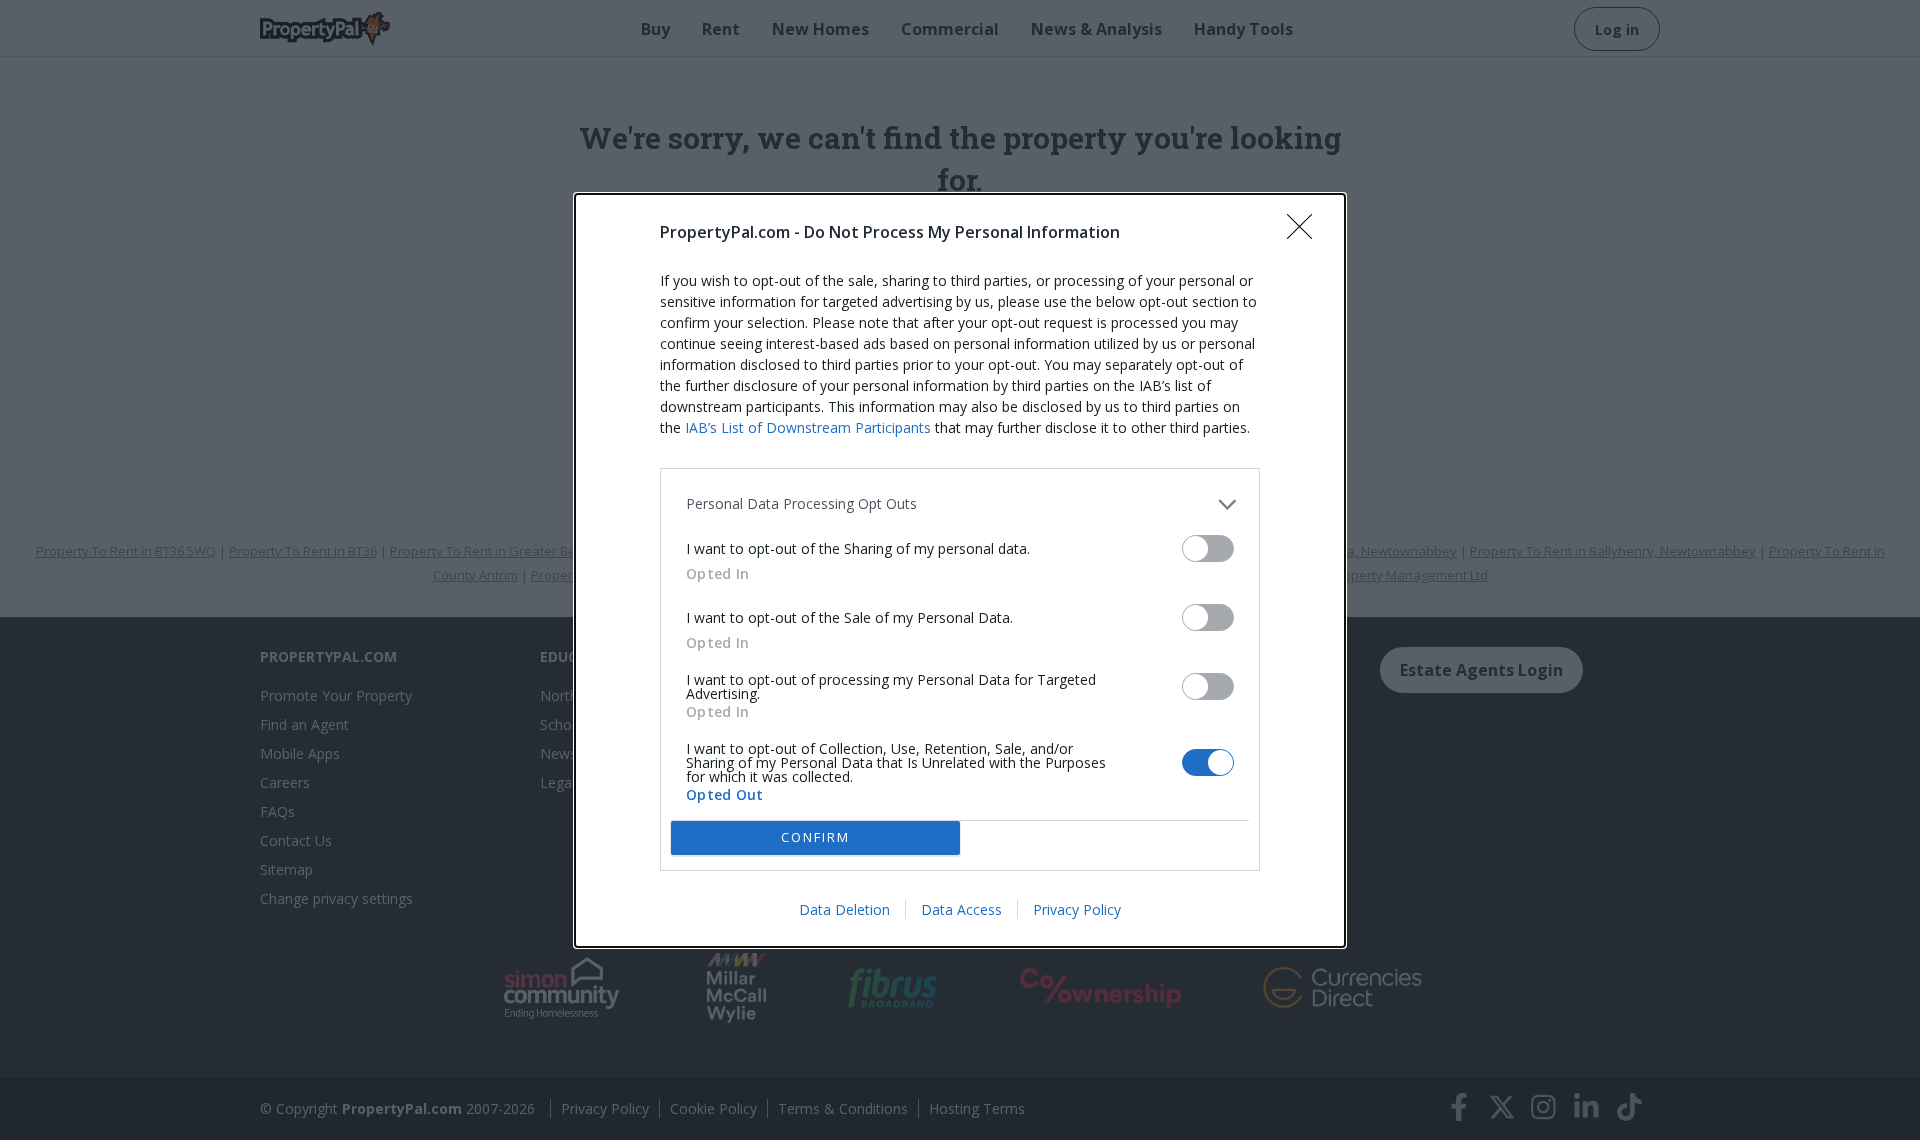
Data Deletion (844, 909)
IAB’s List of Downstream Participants (808, 427)
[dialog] (960, 570)
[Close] (1306, 233)
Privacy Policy (1077, 909)
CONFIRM (815, 837)
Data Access (961, 909)
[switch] (1208, 548)
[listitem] (960, 504)
